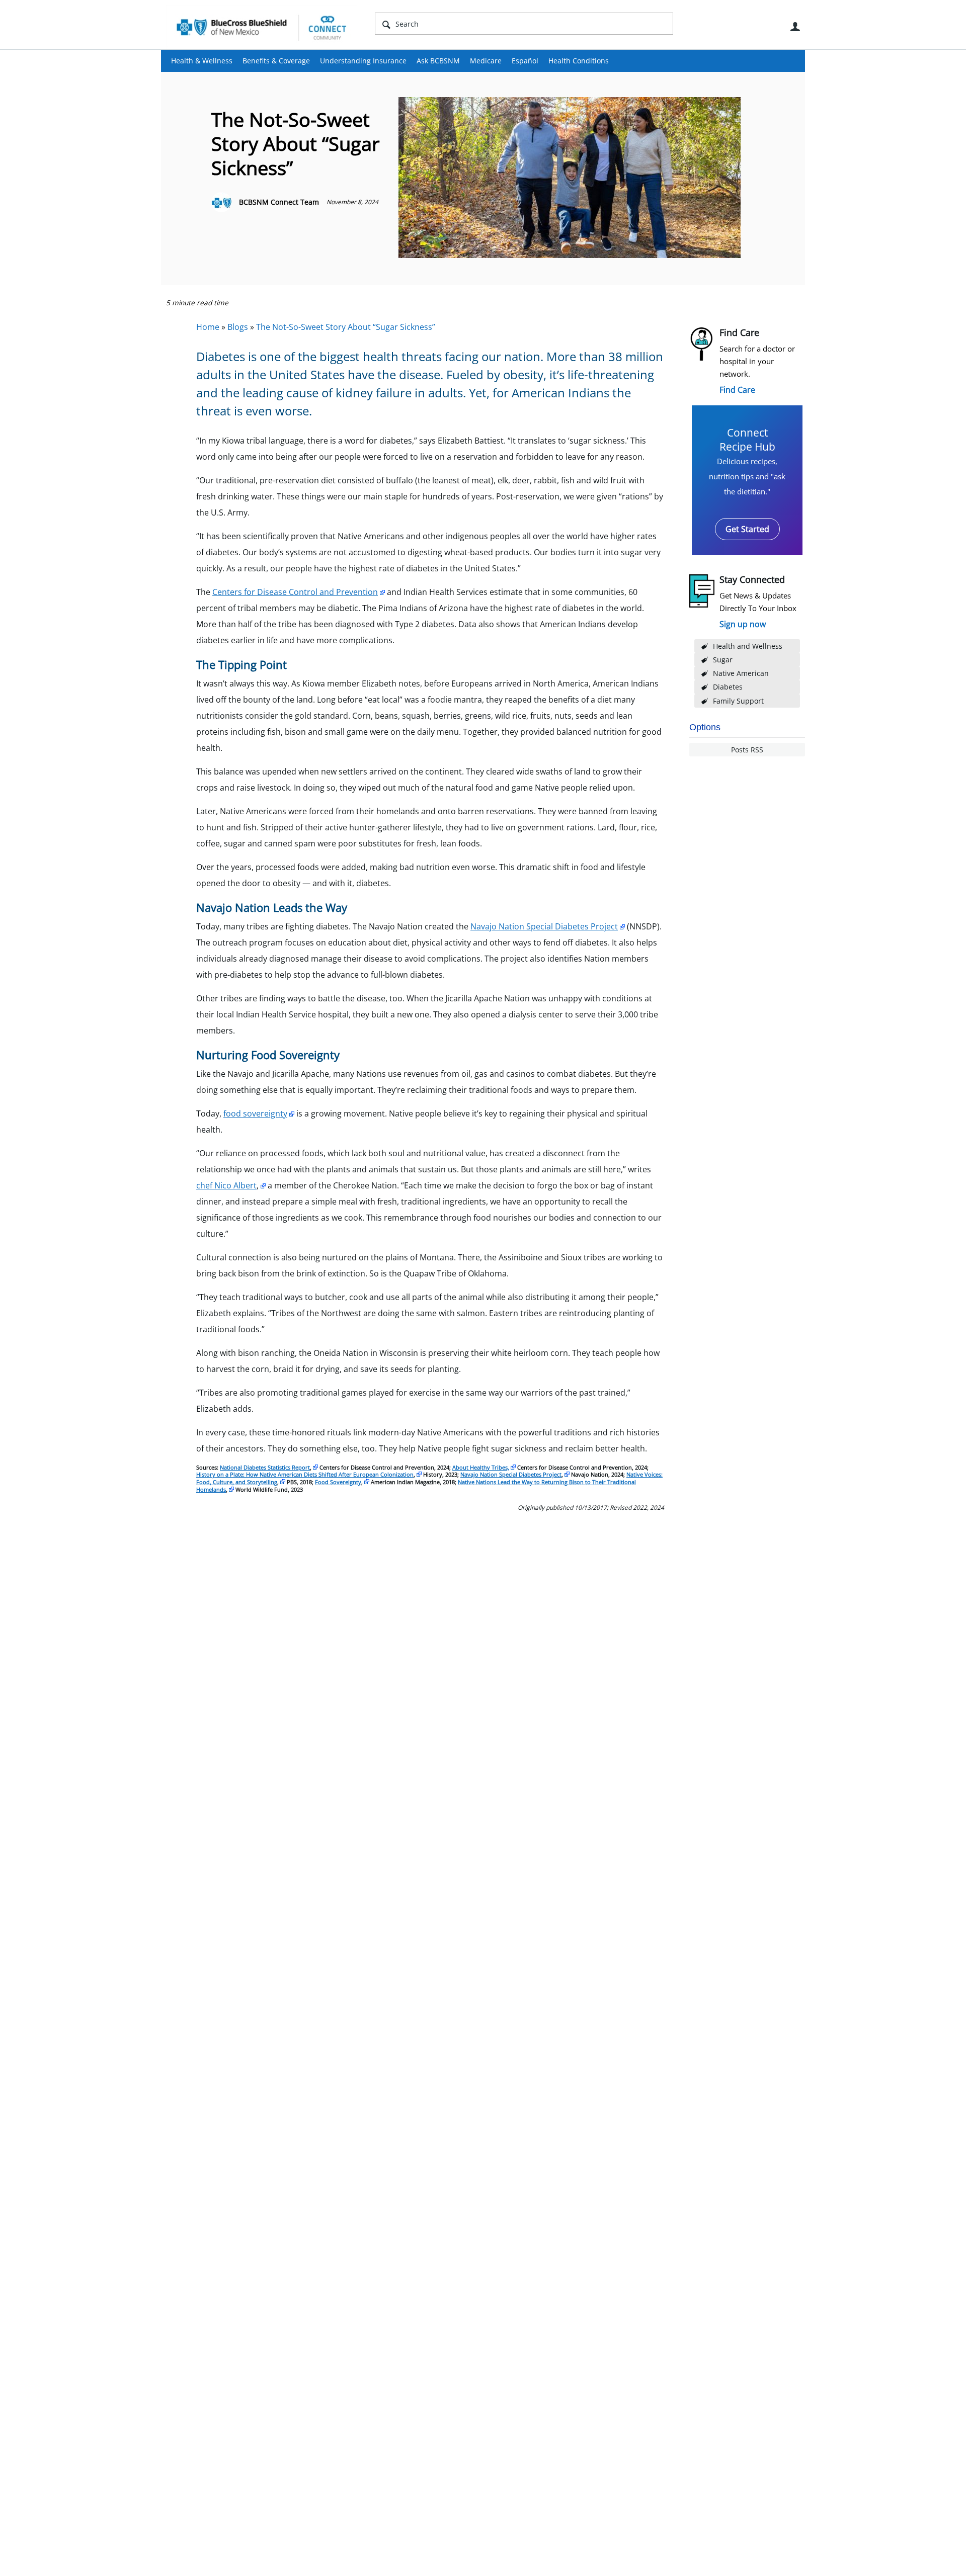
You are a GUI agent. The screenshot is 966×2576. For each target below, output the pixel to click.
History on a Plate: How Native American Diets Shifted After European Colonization (305, 1474)
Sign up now (743, 624)
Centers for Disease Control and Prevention (295, 592)
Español (525, 61)
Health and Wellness (748, 646)
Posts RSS (747, 750)
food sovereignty (255, 1113)
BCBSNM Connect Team (279, 202)
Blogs (238, 327)
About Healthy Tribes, (481, 1467)
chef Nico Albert (226, 1185)
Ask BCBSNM (438, 61)
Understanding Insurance (363, 61)
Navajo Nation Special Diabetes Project (544, 926)
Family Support (738, 701)
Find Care (737, 390)
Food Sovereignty (338, 1482)
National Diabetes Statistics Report (265, 1467)
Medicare (486, 61)
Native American (741, 673)
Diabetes (728, 687)
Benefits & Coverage (276, 61)
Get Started (747, 529)
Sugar (723, 660)
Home (208, 327)
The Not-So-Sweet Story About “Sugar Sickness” (346, 327)
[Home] (262, 27)
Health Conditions (579, 61)
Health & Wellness (202, 61)
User (795, 27)
